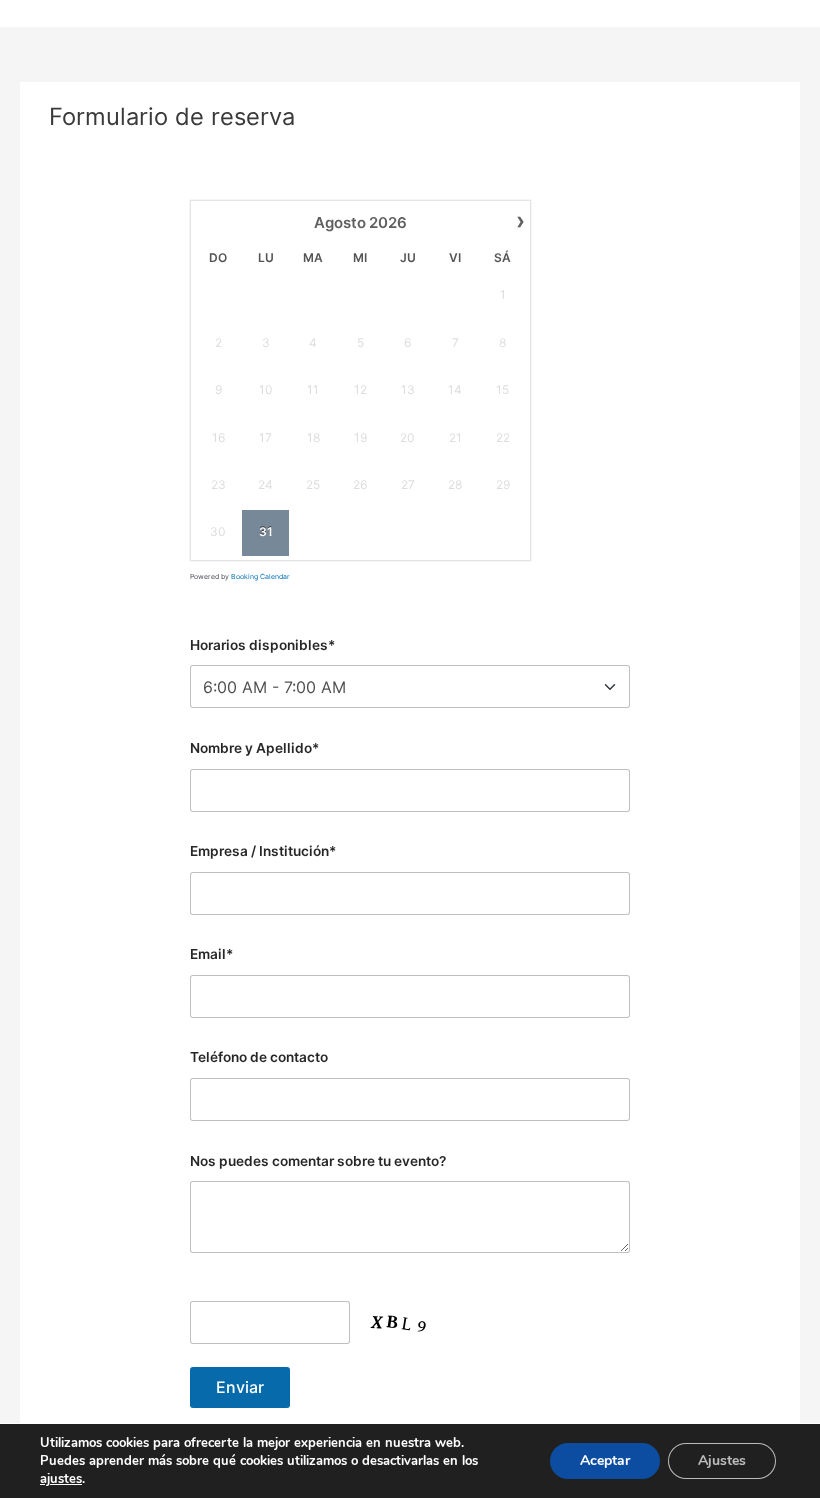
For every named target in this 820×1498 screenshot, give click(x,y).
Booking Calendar (260, 576)
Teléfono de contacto (259, 1057)
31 (266, 531)
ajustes (61, 1479)
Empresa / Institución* (263, 851)
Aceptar (605, 1460)
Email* (211, 954)
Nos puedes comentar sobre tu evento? (318, 1161)
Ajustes (722, 1460)
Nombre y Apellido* (254, 748)
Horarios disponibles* (262, 645)
